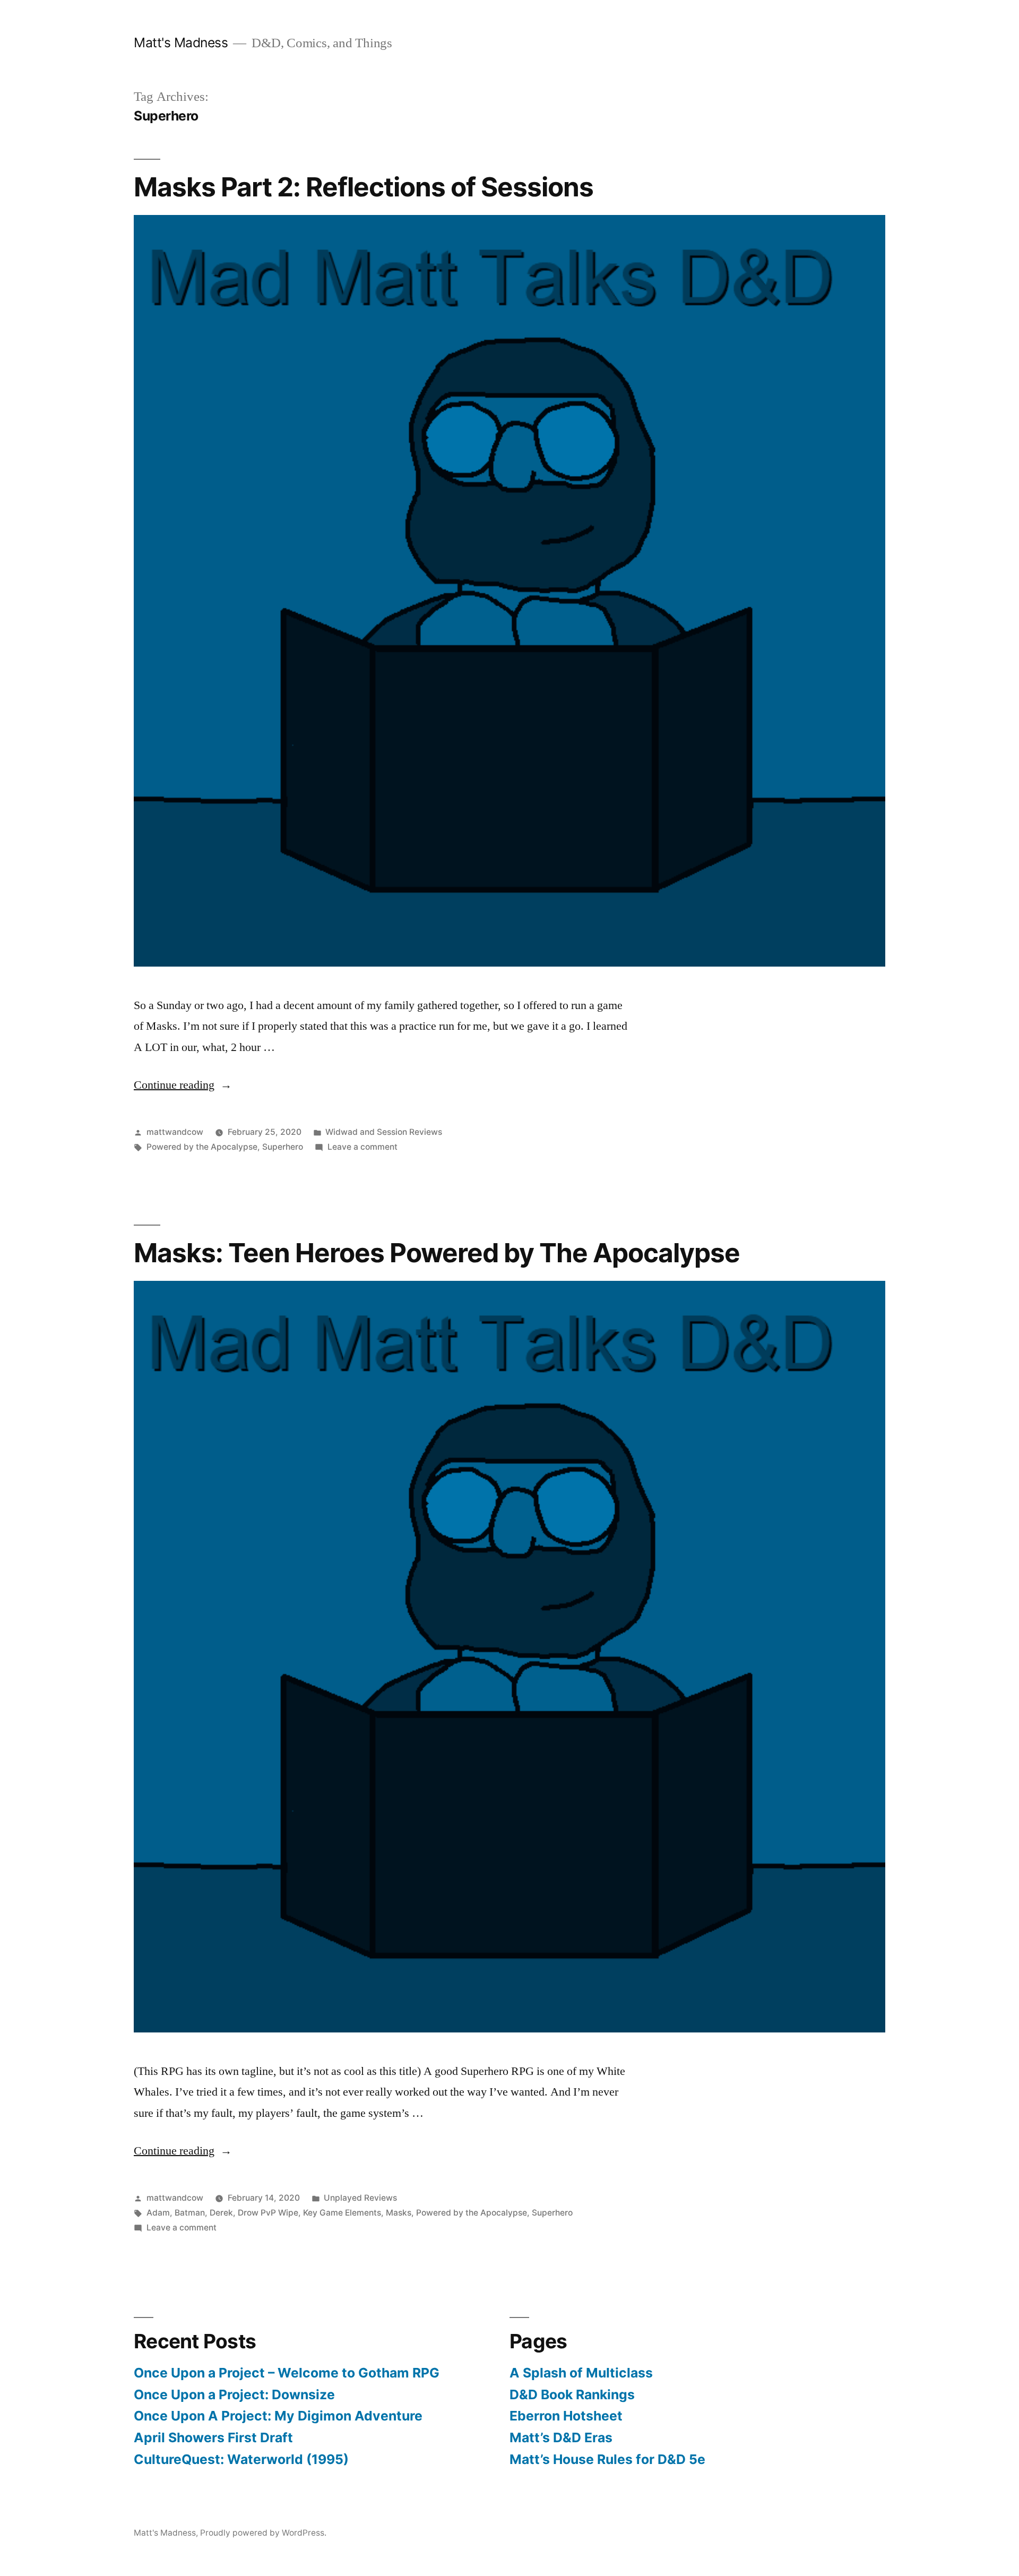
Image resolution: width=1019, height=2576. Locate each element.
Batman (190, 2213)
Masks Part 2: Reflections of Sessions (364, 187)
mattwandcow (175, 1132)
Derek (221, 2213)
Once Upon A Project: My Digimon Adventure (278, 2416)
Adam (158, 2213)
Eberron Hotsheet (566, 2416)
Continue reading (183, 1085)
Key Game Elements (342, 2213)
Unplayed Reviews (360, 2198)
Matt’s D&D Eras (561, 2437)
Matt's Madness (181, 42)
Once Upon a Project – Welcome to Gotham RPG (287, 2373)
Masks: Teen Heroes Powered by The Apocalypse (437, 1253)
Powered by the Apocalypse (202, 1147)
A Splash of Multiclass (581, 2373)
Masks (399, 2213)
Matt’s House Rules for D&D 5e (607, 2459)
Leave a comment (362, 1147)
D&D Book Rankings (572, 2394)
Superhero (283, 1147)
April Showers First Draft (213, 2437)
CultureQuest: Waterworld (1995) (241, 2459)
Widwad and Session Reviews (384, 1132)
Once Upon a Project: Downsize (234, 2394)
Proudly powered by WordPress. (263, 2533)
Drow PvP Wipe (268, 2213)
